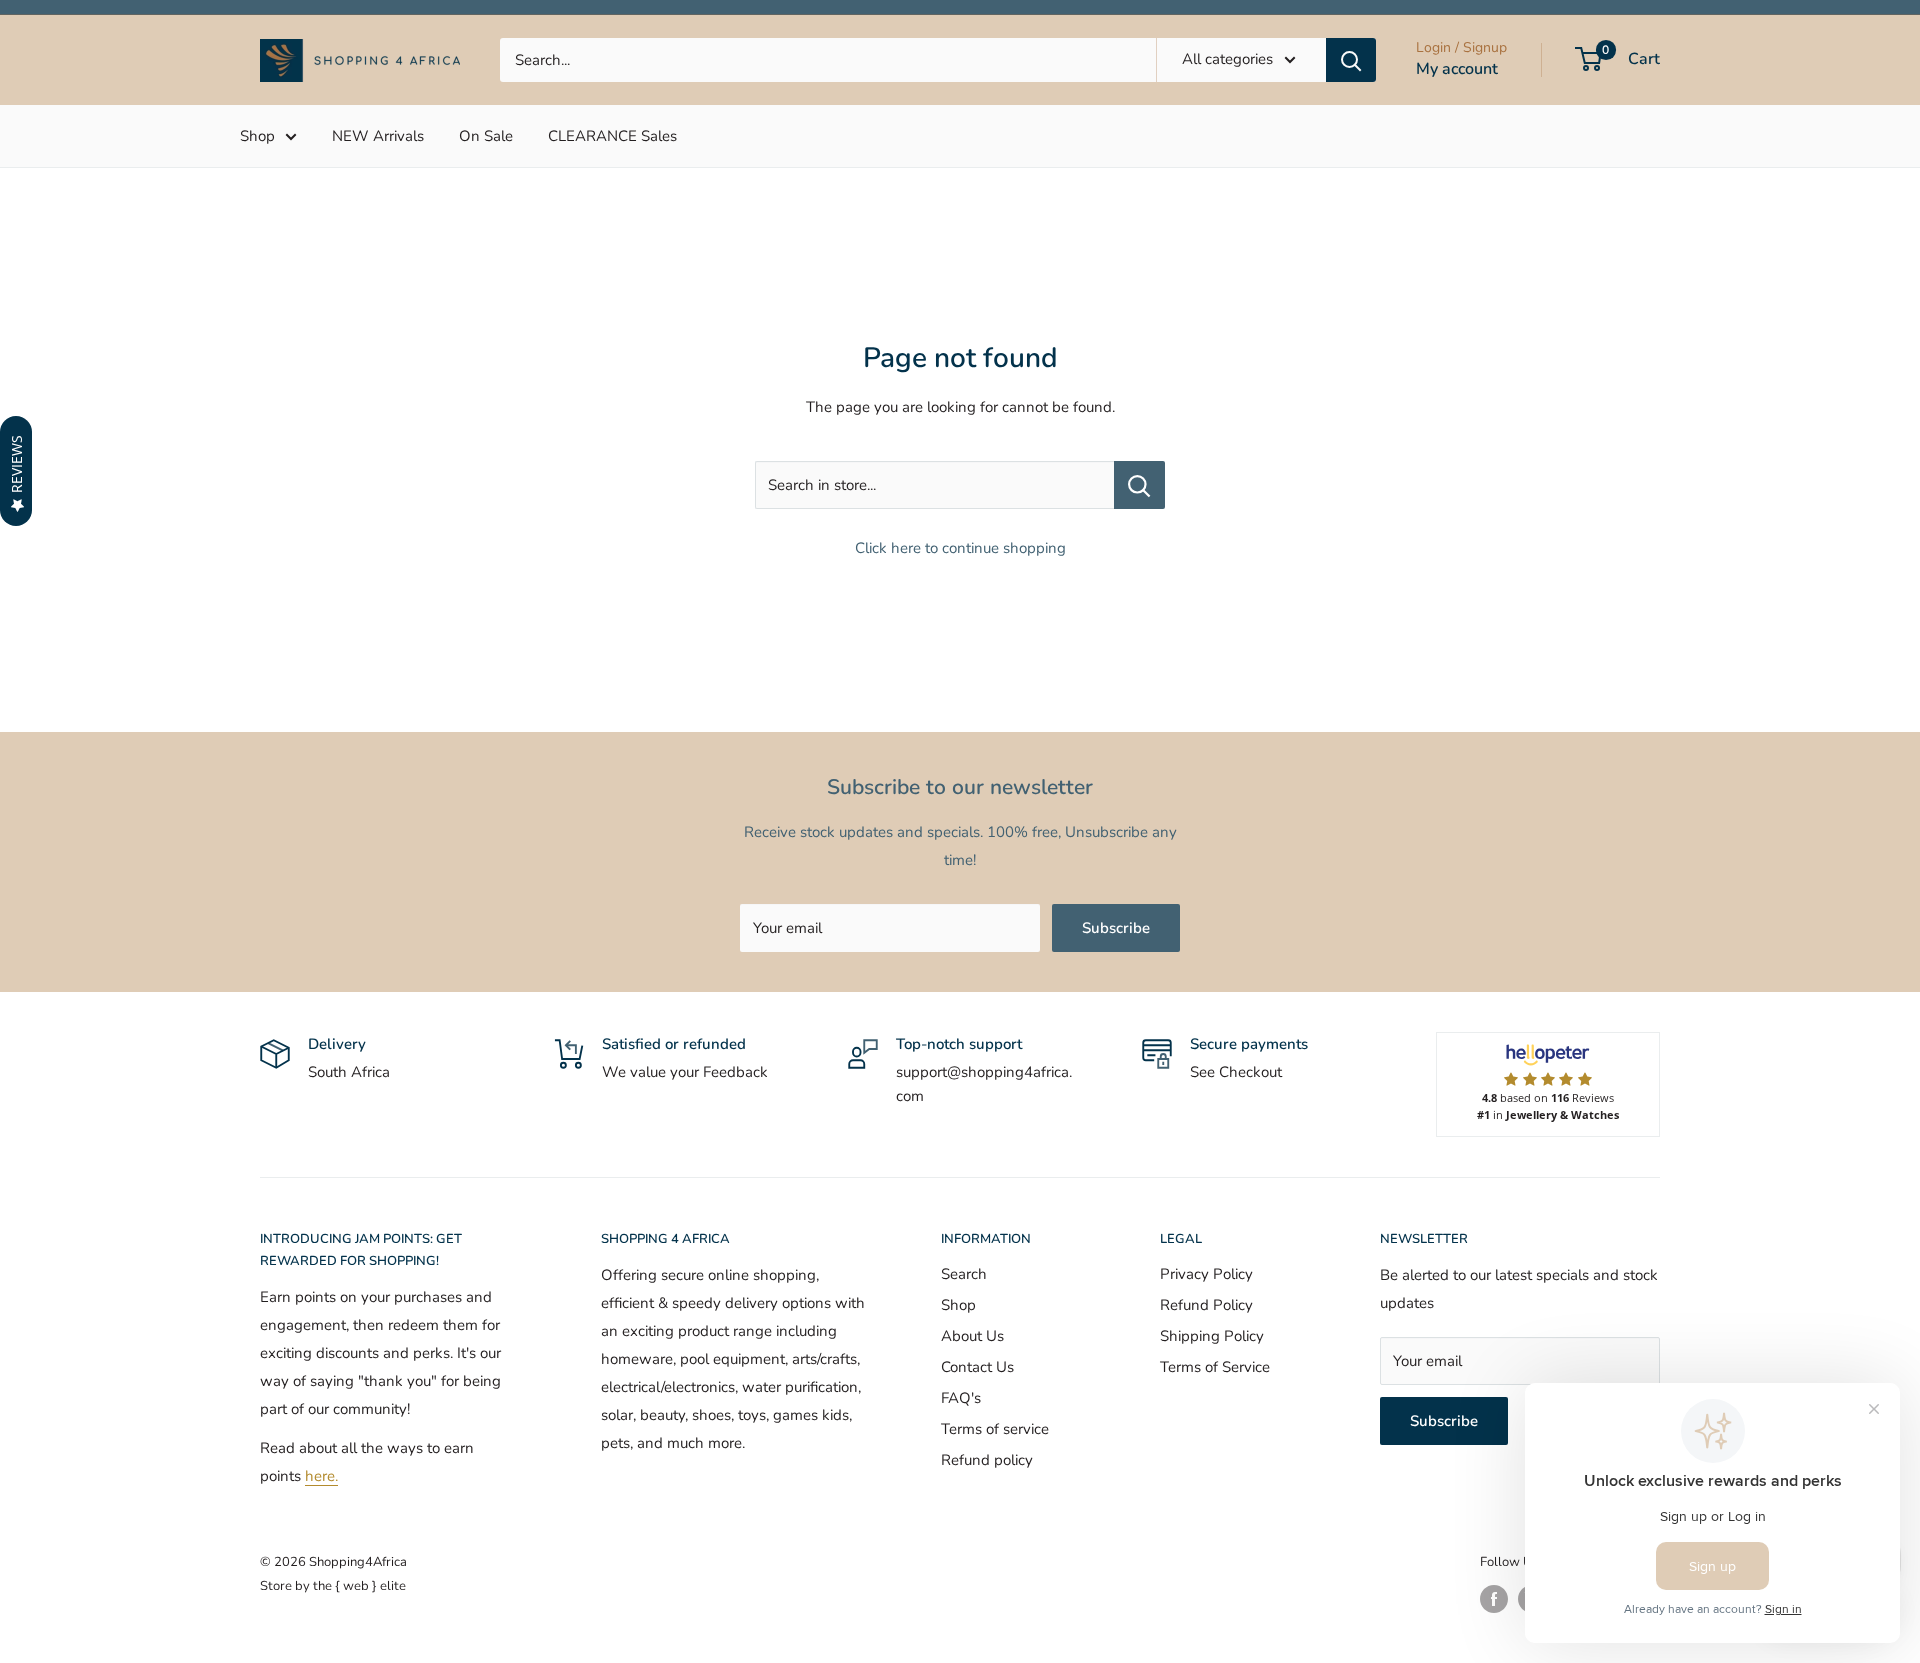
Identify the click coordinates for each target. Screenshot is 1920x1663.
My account (1457, 69)
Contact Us (977, 1367)
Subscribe (1116, 928)
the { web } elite (359, 1586)
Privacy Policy (1206, 1274)
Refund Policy (1206, 1305)
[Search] (1351, 60)
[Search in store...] (1139, 485)
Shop (257, 136)
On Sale (486, 136)
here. (321, 1476)
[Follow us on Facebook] (1494, 1599)
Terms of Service (1215, 1367)
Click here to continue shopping (960, 548)
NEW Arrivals (378, 136)
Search (964, 1274)
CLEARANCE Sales (612, 136)
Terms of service (995, 1429)
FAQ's (961, 1398)
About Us (972, 1336)
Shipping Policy (1212, 1336)
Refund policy (987, 1460)
